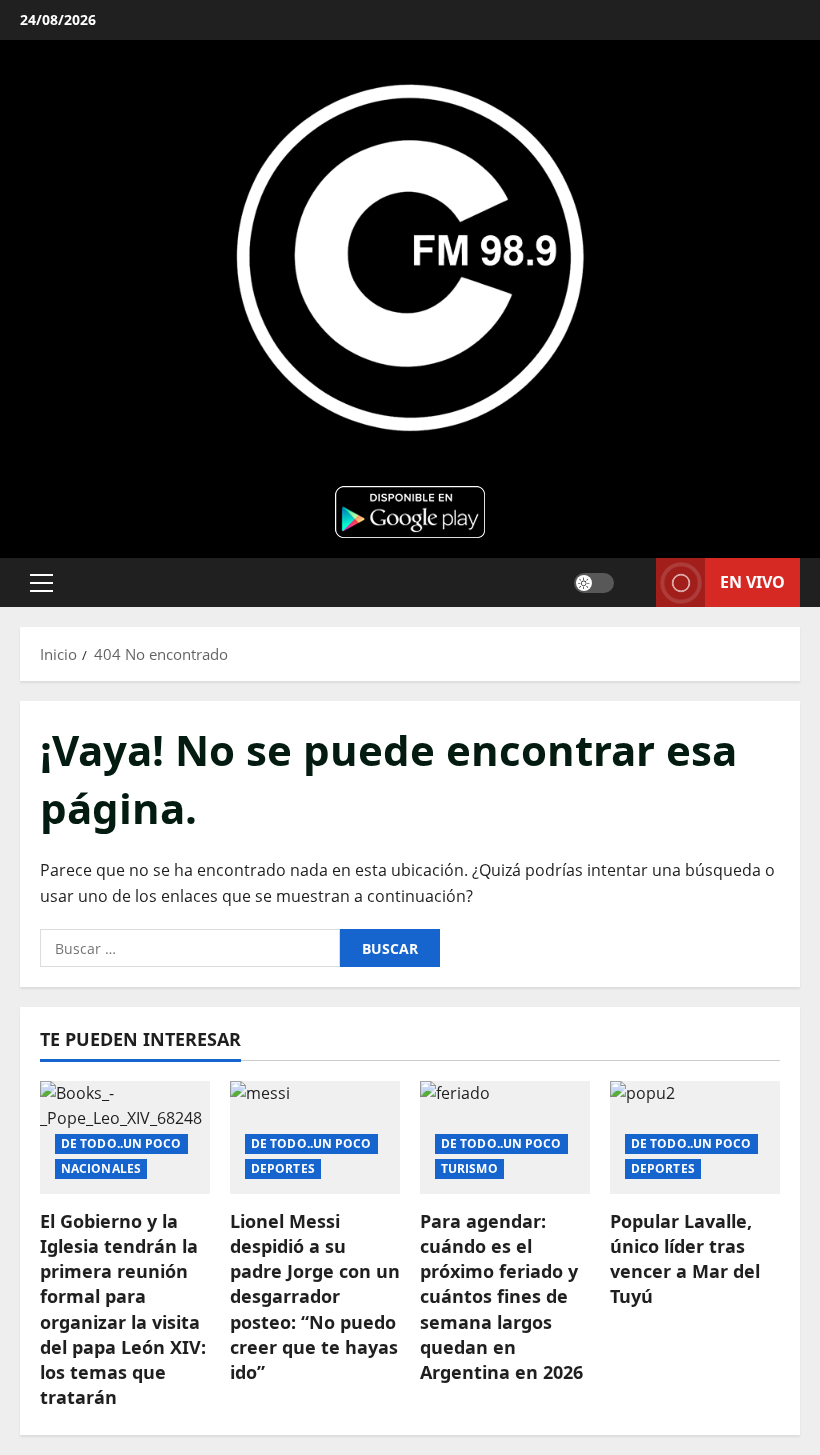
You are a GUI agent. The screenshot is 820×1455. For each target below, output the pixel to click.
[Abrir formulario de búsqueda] (635, 582)
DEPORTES (283, 1168)
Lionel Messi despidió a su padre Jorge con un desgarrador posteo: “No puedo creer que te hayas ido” (315, 1296)
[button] (41, 582)
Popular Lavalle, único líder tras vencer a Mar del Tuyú (685, 1259)
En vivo (752, 581)
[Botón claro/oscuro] (594, 582)
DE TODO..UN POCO (121, 1143)
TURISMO (469, 1168)
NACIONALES (101, 1168)
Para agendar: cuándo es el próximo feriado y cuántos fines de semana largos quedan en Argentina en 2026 (501, 1296)
